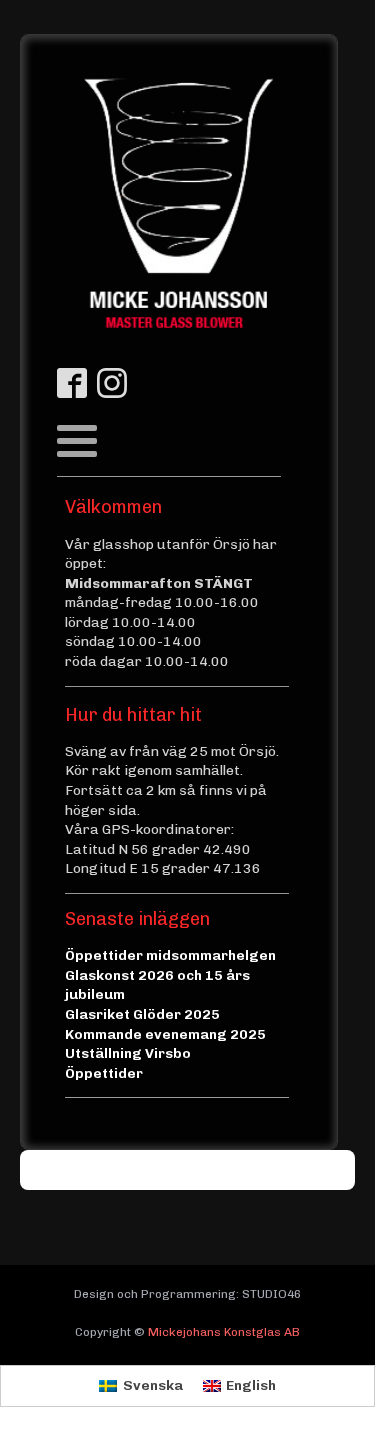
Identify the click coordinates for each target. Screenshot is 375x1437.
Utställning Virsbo (128, 1053)
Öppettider (104, 1073)
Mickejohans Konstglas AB (224, 1332)
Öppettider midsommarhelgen (170, 955)
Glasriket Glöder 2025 (142, 1014)
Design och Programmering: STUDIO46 (187, 1294)
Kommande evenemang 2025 (165, 1034)
